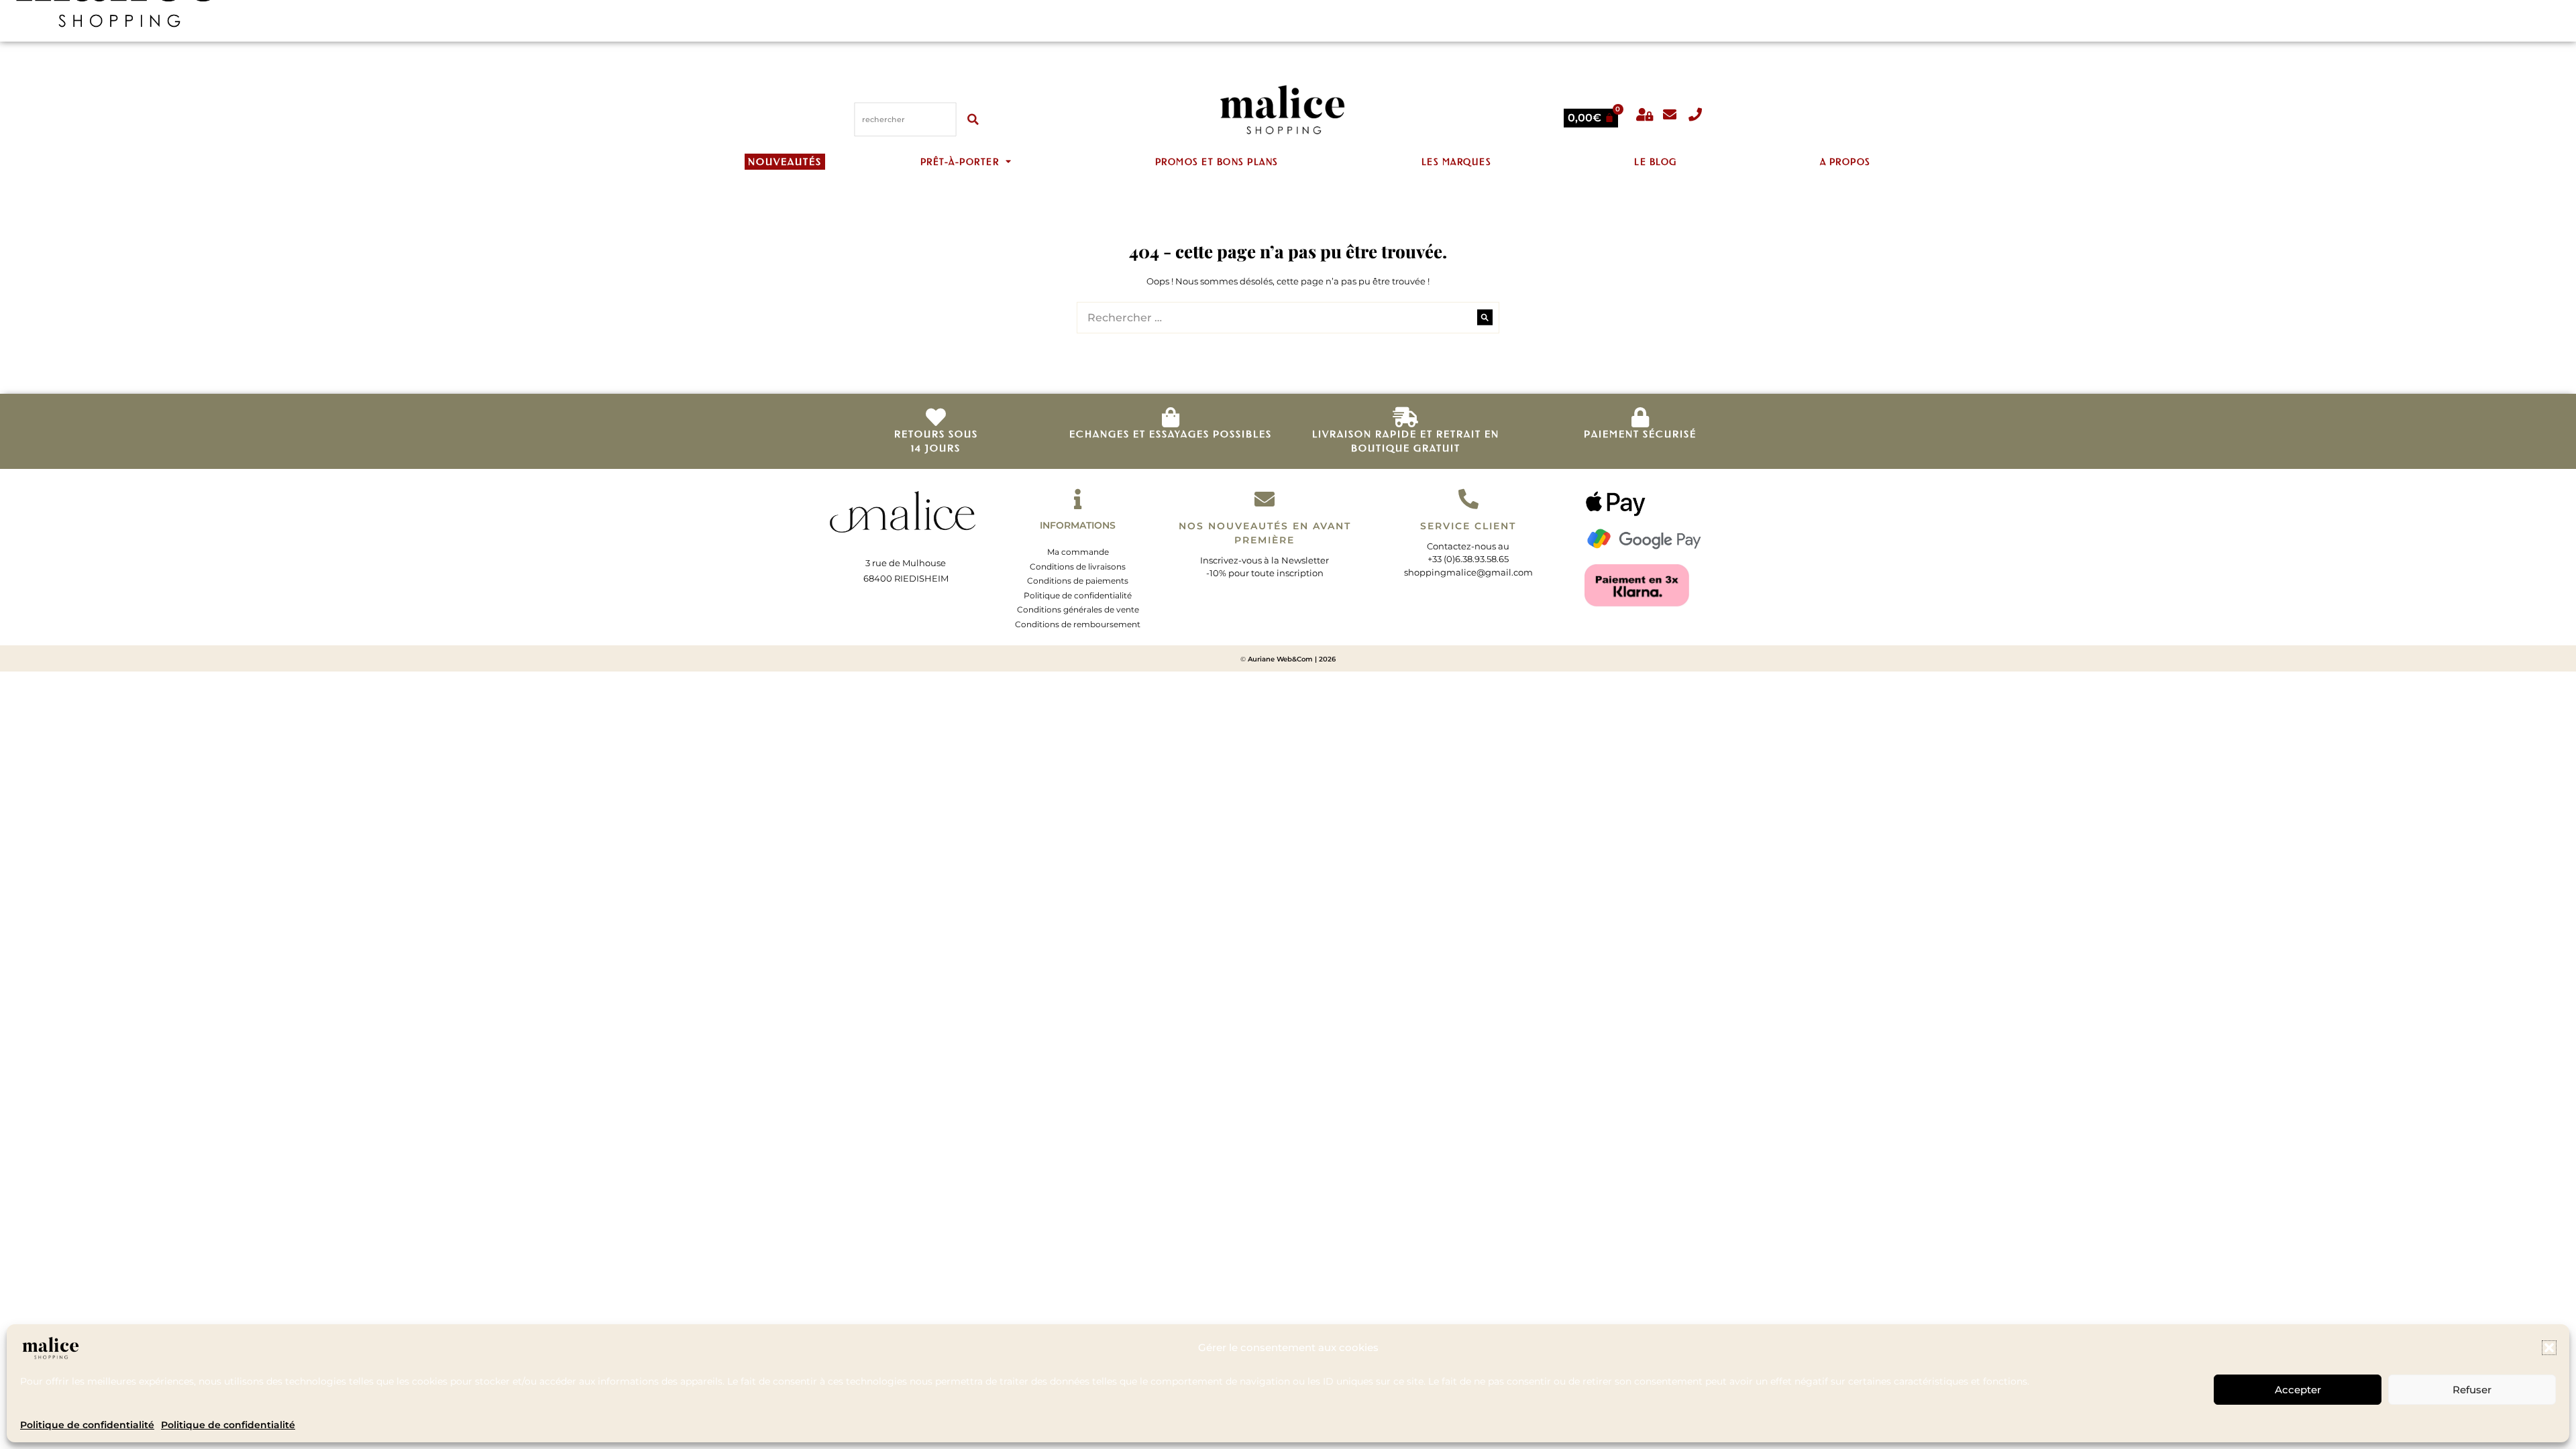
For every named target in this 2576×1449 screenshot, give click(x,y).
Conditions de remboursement (1078, 624)
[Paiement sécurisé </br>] (1640, 417)
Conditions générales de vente (1078, 609)
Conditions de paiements (1078, 581)
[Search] (1485, 318)
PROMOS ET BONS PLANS (1217, 161)
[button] (2549, 1348)
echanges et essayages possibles (1171, 434)
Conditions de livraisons (1078, 567)
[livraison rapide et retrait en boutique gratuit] (1405, 417)
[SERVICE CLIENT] (1468, 499)
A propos (1845, 161)
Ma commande (1078, 552)
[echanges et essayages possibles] (1171, 417)
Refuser (2472, 1390)
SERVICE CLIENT (1468, 526)
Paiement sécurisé (1640, 434)
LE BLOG (1656, 161)
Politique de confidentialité (87, 1425)
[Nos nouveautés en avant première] (1265, 499)
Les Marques (1457, 161)
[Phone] (1695, 115)
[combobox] (906, 119)
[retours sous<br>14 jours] (936, 417)
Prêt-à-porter (960, 161)
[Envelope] (1670, 115)
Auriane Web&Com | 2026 (1292, 659)
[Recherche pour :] (1288, 318)
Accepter (2298, 1390)
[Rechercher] (975, 119)
